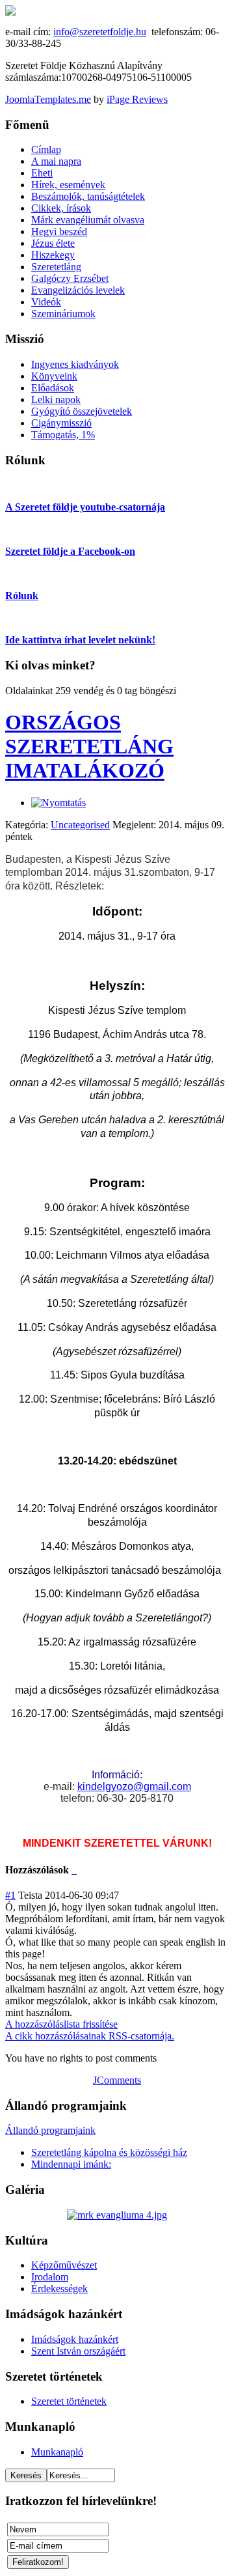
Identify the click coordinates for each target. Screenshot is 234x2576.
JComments (117, 2080)
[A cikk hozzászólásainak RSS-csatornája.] (73, 1870)
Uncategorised (80, 825)
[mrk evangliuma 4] (117, 2215)
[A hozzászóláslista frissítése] (75, 1870)
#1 (10, 1895)
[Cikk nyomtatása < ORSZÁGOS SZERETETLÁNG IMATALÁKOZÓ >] (58, 803)
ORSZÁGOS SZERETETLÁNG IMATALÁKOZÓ (89, 746)
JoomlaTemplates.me (48, 99)
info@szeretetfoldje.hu (100, 32)
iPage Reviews (137, 99)
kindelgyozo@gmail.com (134, 1786)
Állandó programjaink (50, 2130)
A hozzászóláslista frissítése (61, 2024)
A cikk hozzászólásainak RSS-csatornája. (90, 2036)
